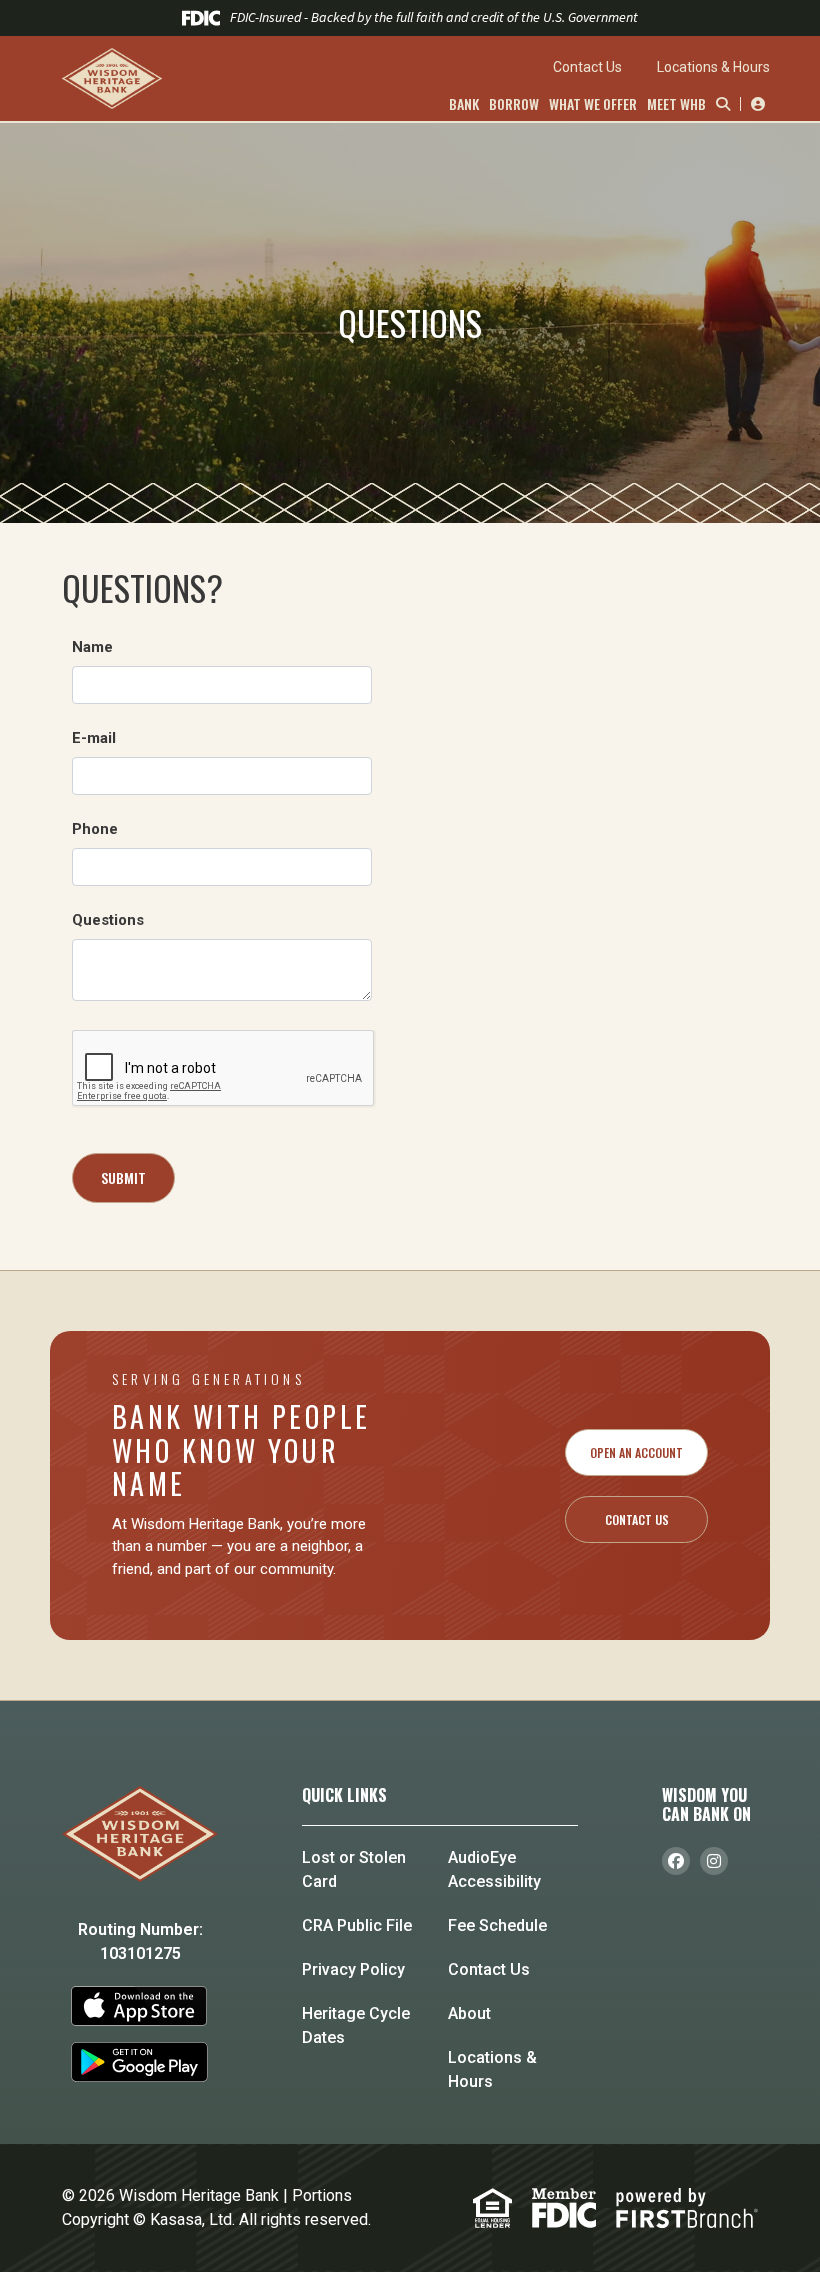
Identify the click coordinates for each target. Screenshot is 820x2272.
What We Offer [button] (593, 103)
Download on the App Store (140, 2006)
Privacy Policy (353, 1969)
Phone (95, 829)
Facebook (676, 1861)
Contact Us (587, 67)
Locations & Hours (713, 67)
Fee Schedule (497, 1925)
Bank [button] (464, 103)
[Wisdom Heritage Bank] (230, 78)
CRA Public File (357, 1925)
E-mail (94, 738)
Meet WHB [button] (676, 103)
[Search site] (718, 104)
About (469, 2013)
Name (92, 647)
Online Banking (755, 104)
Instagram (714, 1861)
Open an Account (636, 1452)
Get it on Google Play (140, 2062)
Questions (108, 920)
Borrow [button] (514, 103)
